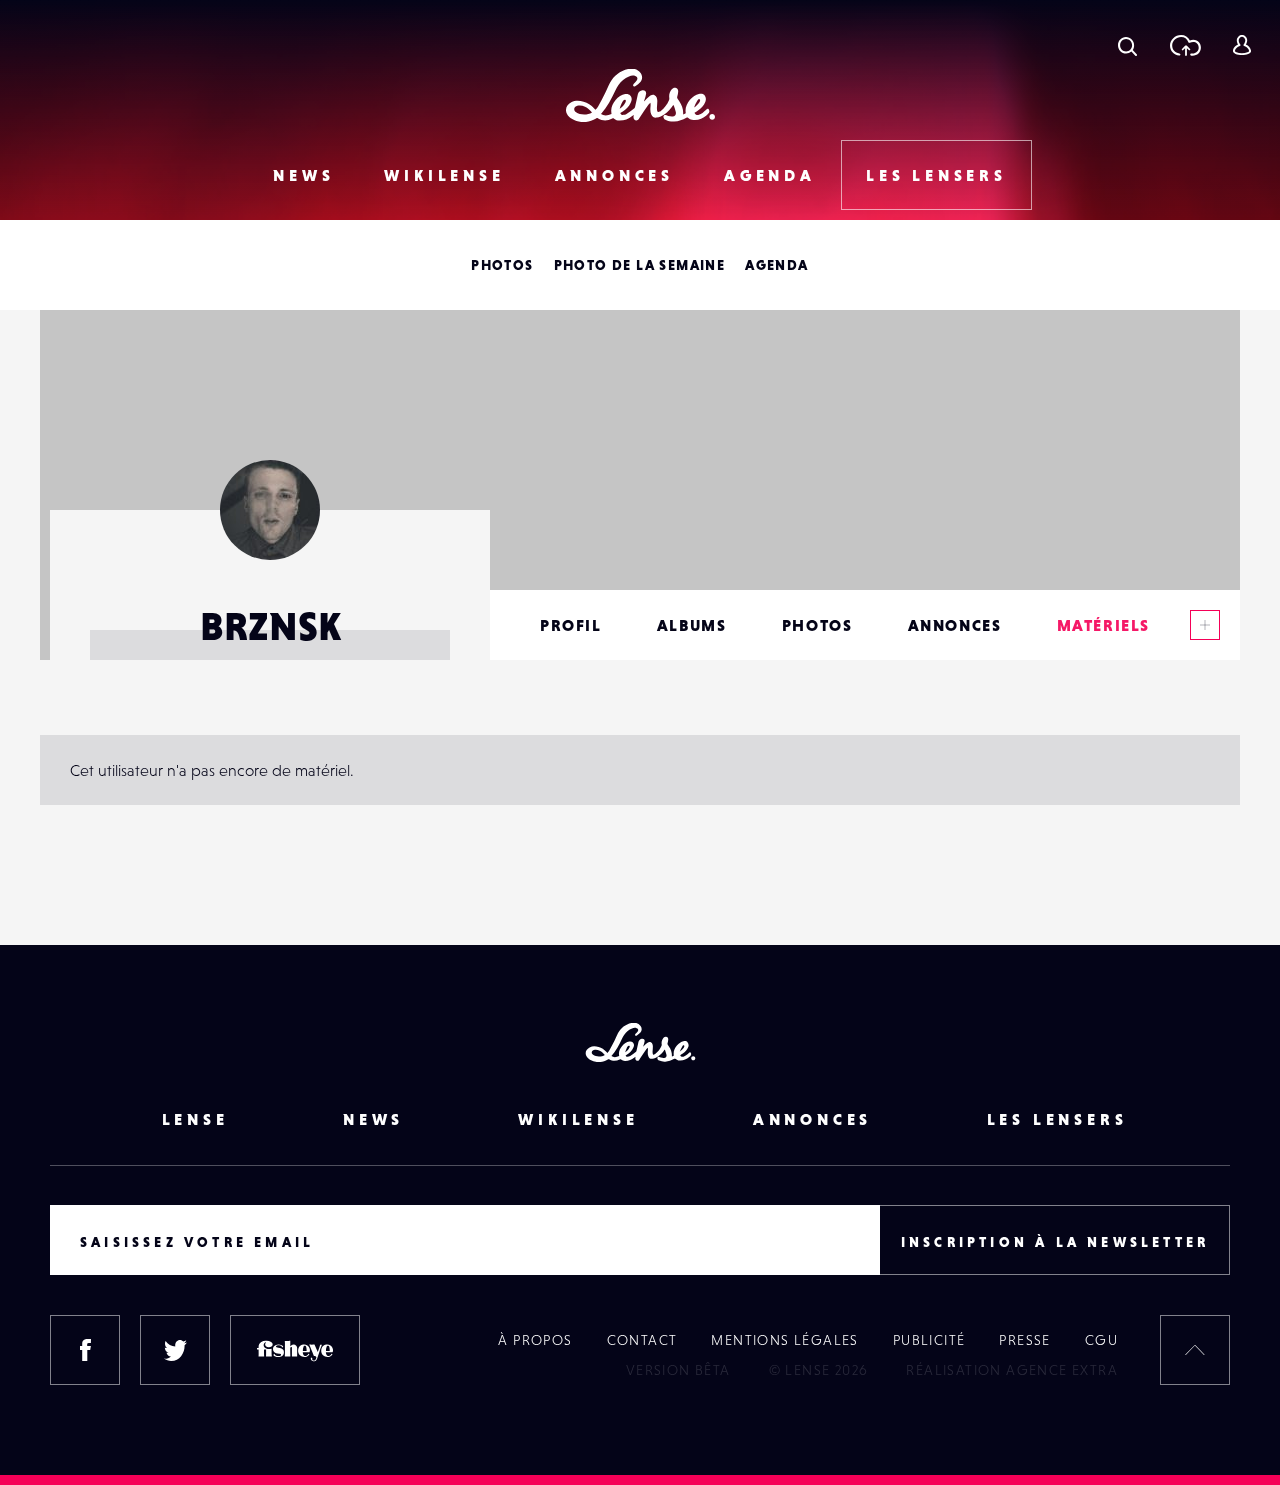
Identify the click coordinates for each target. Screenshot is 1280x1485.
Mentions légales (784, 1340)
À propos (535, 1340)
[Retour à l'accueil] (640, 95)
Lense (195, 1119)
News (303, 175)
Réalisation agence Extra (1012, 1370)
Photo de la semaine (640, 265)
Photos (502, 265)
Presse (1024, 1340)
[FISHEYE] (295, 1350)
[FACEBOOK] (85, 1350)
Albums (692, 625)
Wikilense (444, 175)
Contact (642, 1340)
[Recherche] (1127, 45)
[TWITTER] (175, 1350)
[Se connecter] (1241, 45)
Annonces (614, 175)
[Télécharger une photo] (1184, 45)
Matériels (1103, 625)
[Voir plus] (1205, 625)
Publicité (929, 1340)
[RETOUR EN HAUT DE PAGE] (1195, 1350)
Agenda (770, 175)
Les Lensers (936, 175)
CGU (1101, 1340)
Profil (571, 625)
